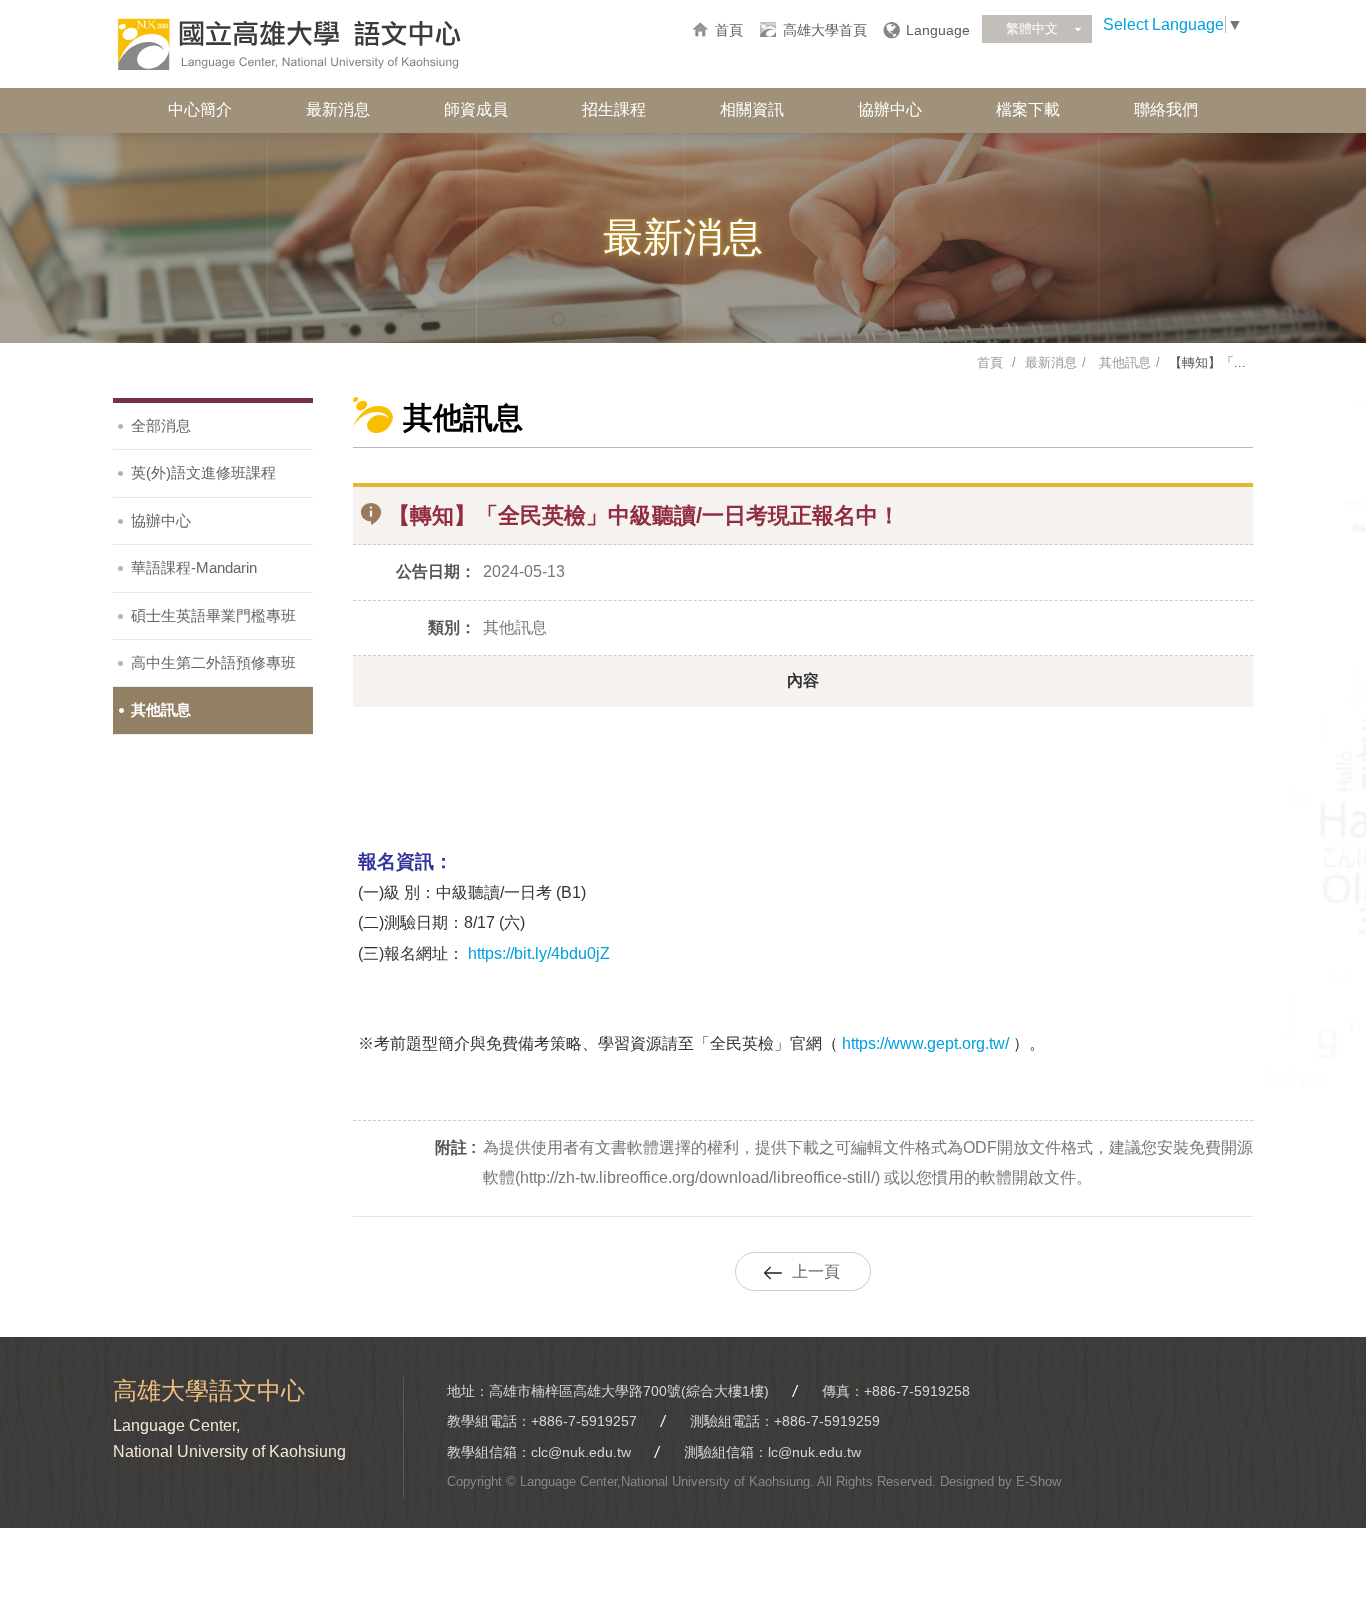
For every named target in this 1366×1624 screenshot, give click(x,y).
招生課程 (614, 109)
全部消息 (161, 425)
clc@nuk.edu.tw (581, 1452)
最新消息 (338, 109)
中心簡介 (200, 109)
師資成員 (476, 109)
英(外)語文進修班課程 (203, 472)
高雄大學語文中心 (288, 45)
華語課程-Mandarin (194, 567)
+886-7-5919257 (584, 1421)
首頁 (729, 30)
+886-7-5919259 (827, 1421)
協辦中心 (890, 109)
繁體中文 (1032, 28)
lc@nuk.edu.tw (814, 1452)
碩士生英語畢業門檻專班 (213, 615)
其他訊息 (1123, 362)
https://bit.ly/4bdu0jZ (539, 953)
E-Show (1038, 1481)
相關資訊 (752, 109)
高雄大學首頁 (825, 30)
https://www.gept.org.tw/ (923, 1043)
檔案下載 (1028, 109)
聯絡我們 (1166, 109)
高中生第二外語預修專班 (213, 662)
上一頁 (816, 1271)
